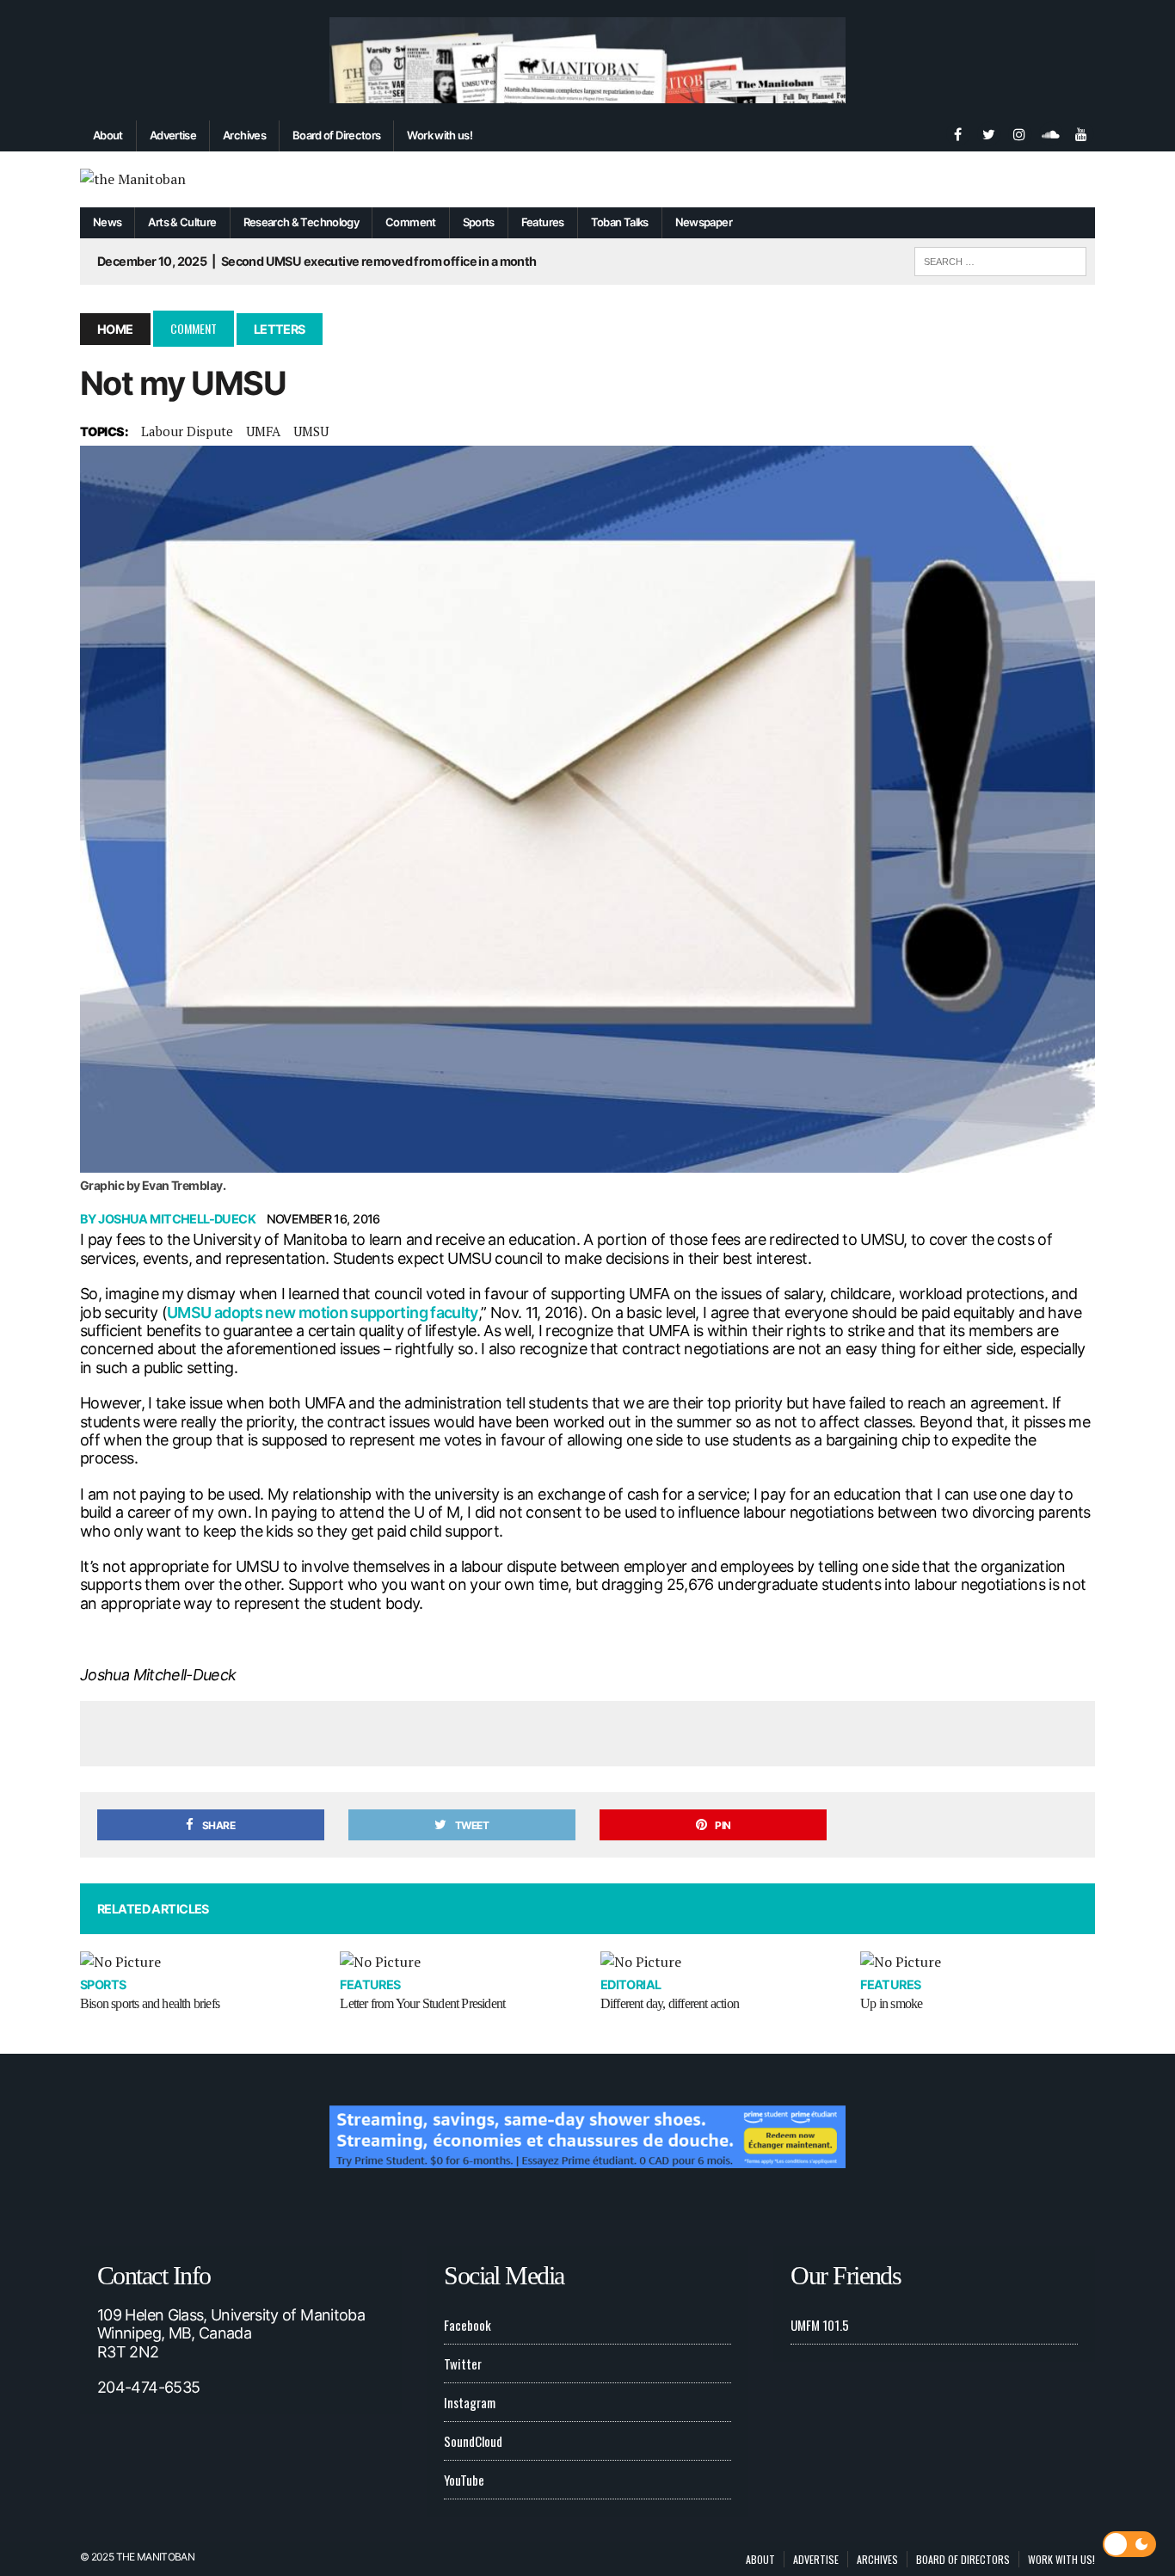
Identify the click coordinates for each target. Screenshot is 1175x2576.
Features (543, 222)
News (107, 222)
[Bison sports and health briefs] (197, 1963)
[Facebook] (957, 132)
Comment (411, 222)
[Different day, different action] (718, 1963)
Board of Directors (336, 135)
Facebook (468, 2325)
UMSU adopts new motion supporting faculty (323, 1313)
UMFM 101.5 (820, 2325)
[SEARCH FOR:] (1000, 259)
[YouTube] (1081, 132)
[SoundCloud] (1050, 132)
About (108, 135)
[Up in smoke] (978, 1963)
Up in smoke (891, 2003)
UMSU (311, 431)
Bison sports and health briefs (150, 2003)
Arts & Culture (182, 222)
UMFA (263, 431)
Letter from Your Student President (422, 2003)
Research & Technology (301, 222)
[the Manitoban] (587, 180)
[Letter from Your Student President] (457, 1963)
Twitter (463, 2363)
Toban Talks (620, 222)
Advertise (173, 135)
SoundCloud (473, 2441)
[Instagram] (1019, 132)
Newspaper (704, 222)
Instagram (470, 2402)
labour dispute (187, 431)
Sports (479, 222)
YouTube (464, 2480)
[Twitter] (988, 132)
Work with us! (440, 135)
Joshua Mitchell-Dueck (177, 1219)
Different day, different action (670, 2003)
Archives (244, 135)
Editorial (631, 1984)
